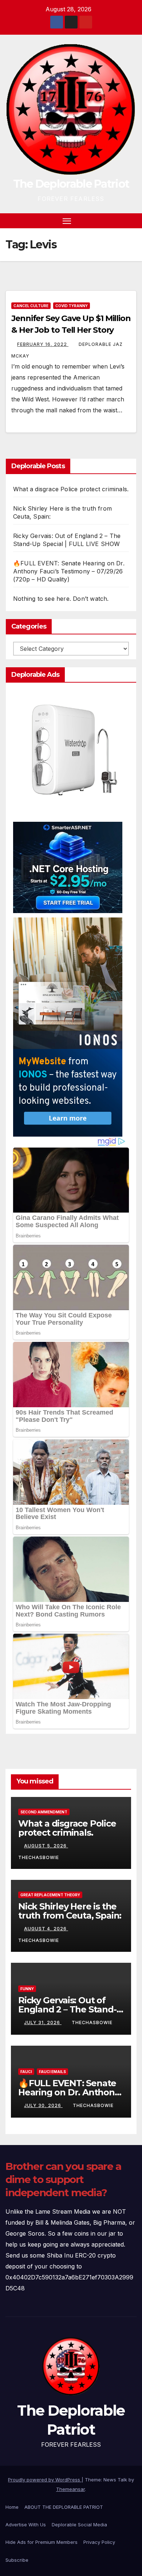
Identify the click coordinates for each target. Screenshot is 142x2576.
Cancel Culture (31, 306)
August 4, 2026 (46, 1929)
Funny (27, 1989)
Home (12, 2507)
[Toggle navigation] (67, 221)
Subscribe (17, 2560)
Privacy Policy (99, 2542)
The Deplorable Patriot (71, 184)
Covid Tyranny (72, 306)
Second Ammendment (44, 1812)
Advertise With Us (26, 2525)
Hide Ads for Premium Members (42, 2542)
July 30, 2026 (43, 2105)
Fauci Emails (52, 2072)
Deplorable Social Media (79, 2525)
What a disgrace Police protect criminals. (71, 489)
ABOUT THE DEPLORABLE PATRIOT (64, 2507)
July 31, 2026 (43, 2022)
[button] (119, 221)
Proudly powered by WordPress (45, 2480)
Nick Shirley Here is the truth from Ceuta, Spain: (70, 1911)
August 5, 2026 (46, 1846)
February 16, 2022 (43, 344)
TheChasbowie (92, 2022)
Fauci (26, 2072)
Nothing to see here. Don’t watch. (61, 599)
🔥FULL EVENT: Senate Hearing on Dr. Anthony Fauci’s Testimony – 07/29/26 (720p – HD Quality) (69, 571)
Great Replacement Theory (50, 1895)
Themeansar (70, 2489)
